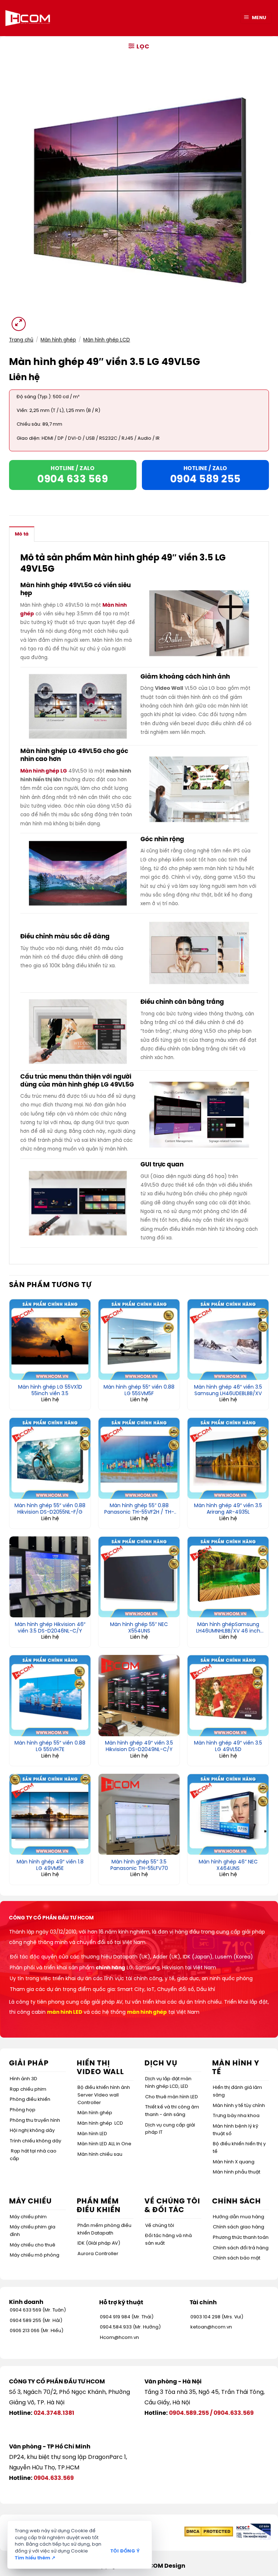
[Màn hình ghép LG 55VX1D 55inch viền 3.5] (50, 1339)
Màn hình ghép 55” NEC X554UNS (139, 1628)
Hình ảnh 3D (24, 2079)
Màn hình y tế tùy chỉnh (239, 2106)
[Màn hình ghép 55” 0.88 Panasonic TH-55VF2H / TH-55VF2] (139, 1458)
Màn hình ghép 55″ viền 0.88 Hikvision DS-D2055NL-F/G (50, 1509)
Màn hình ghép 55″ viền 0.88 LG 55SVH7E (50, 1747)
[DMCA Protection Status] (209, 2532)
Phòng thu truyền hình (35, 2121)
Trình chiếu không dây (35, 2141)
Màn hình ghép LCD (107, 340)
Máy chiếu (30, 2201)
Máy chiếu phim (28, 2217)
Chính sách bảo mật (237, 2258)
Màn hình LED (92, 2134)
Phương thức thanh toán (241, 2238)
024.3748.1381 (54, 2413)
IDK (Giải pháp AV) (99, 2243)
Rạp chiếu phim (28, 2089)
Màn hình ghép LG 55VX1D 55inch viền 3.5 (50, 1391)
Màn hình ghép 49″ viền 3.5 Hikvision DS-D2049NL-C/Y (139, 1747)
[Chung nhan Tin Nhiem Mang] (253, 2532)
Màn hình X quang (234, 2162)
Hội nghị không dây (32, 2131)
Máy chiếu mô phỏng (35, 2255)
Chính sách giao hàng (239, 2227)
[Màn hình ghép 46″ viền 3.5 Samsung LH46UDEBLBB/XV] (228, 1339)
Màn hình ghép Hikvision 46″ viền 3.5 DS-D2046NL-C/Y (50, 1628)
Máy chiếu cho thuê (33, 2245)
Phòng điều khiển (30, 2100)
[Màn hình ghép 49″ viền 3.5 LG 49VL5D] (228, 1695)
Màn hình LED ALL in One (104, 2144)
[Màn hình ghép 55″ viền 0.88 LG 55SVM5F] (139, 1339)
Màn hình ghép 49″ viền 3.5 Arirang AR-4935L (228, 1509)
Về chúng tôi (160, 2226)
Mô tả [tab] (22, 534)
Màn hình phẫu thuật (237, 2172)
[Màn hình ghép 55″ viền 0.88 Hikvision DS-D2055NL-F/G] (50, 1458)
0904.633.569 (234, 2413)
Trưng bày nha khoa (236, 2116)
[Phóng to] (19, 324)
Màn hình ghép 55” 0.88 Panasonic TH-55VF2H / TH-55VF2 (139, 1509)
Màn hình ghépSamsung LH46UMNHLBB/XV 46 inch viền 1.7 (228, 1628)
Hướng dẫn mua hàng (239, 2217)
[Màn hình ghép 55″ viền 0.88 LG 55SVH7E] (50, 1695)
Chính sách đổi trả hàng (241, 2248)
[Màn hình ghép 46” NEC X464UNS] (228, 1814)
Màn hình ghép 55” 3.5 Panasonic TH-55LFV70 (139, 1865)
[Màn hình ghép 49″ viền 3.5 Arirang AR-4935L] (228, 1458)
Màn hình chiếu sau (100, 2154)
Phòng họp (23, 2110)
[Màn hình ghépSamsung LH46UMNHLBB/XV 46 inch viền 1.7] (228, 1577)
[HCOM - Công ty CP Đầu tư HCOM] (28, 18)
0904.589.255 (189, 2413)
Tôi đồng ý (125, 2551)
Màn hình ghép (58, 340)
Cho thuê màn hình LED (172, 2097)
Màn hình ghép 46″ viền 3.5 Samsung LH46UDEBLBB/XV (228, 1391)
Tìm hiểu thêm (35, 2558)
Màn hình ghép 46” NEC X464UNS (228, 1865)
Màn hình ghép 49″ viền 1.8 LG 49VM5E (50, 1865)
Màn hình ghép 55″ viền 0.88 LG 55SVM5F (139, 1391)
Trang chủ (21, 340)
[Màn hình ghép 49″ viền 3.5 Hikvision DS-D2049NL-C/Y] (139, 1695)
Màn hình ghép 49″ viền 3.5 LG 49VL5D (228, 1747)
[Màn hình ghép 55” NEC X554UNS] (139, 1577)
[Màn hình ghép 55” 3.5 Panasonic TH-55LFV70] (139, 1814)
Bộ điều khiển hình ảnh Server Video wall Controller (104, 2095)
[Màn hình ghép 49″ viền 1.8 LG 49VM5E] (50, 1814)
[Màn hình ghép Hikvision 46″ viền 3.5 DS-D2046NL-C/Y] (50, 1577)
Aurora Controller (98, 2254)
